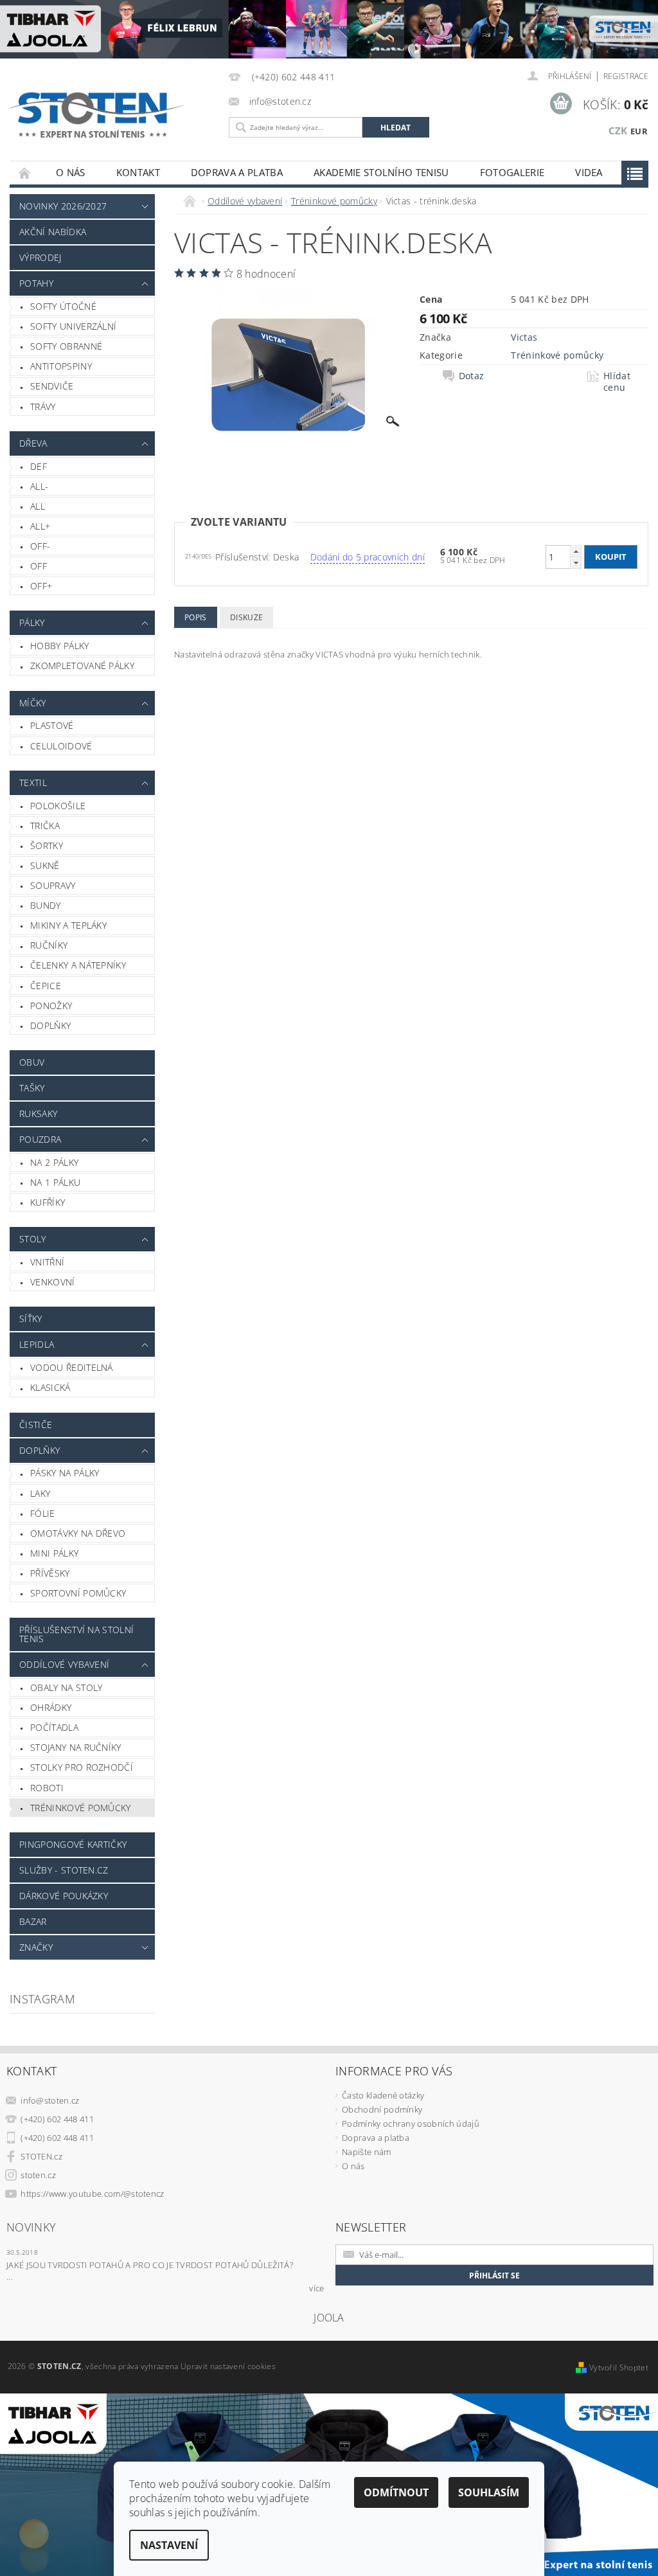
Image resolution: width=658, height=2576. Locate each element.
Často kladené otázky (383, 2095)
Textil (33, 783)
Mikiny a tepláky (68, 925)
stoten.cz (38, 2175)
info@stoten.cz (50, 2100)
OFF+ (41, 586)
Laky (40, 1493)
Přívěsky (50, 1573)
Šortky (47, 845)
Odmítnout (396, 2492)
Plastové (52, 725)
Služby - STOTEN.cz (64, 1870)
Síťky (31, 1319)
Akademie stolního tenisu (381, 172)
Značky (36, 1947)
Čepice (46, 986)
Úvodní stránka (25, 173)
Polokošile (58, 806)
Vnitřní (47, 1262)
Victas (524, 337)
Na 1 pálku (55, 1182)
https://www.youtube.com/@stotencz (93, 2194)
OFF (39, 566)
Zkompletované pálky (82, 666)
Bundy (46, 905)
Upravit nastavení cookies (228, 2366)
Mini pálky (54, 1553)
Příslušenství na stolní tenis (76, 1634)
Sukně (45, 865)
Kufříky (48, 1202)
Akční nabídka (53, 232)
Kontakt (138, 172)
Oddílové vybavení (64, 1664)
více (316, 2288)
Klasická (50, 1387)
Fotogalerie (512, 172)
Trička (45, 826)
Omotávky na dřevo (78, 1533)
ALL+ (40, 526)
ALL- (39, 486)
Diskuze (246, 617)
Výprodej (40, 257)
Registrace (626, 76)
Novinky (31, 2227)
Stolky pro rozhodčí (82, 1767)
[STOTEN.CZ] (108, 115)
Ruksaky (38, 1114)
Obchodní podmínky (382, 2109)
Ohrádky (51, 1707)
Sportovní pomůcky (78, 1593)
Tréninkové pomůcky (81, 1808)
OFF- (40, 546)
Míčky (33, 703)
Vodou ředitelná (72, 1367)
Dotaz (472, 376)
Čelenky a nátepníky (78, 965)
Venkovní (53, 1282)
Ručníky (49, 945)
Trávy (43, 407)
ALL (38, 506)
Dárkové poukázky (64, 1896)
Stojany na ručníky (76, 1747)
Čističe (36, 1425)
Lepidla (37, 1344)
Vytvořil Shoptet (619, 2367)
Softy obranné (66, 346)
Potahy (36, 283)
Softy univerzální (73, 326)
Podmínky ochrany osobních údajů (411, 2124)
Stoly (33, 1239)
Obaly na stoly (66, 1687)
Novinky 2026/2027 (63, 206)
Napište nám (367, 2152)
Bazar (33, 1921)
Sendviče (52, 386)
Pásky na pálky (65, 1473)
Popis (196, 617)
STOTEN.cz (41, 2156)
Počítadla (54, 1727)
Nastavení (169, 2545)
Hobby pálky (60, 646)
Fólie (43, 1513)
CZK (618, 130)
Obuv (32, 1062)
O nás (71, 172)
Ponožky (51, 1006)
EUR (639, 131)
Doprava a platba (237, 172)
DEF (39, 466)
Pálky (32, 622)
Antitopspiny (61, 366)
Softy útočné (63, 306)
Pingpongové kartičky (73, 1844)
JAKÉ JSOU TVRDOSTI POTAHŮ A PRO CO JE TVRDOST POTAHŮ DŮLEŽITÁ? (150, 2265)
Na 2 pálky (54, 1162)
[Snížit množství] (576, 563)
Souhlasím (489, 2492)
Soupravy (53, 885)
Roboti (47, 1788)
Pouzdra (40, 1139)
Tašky (32, 1088)
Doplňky (50, 1025)
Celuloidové (61, 746)
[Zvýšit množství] (576, 551)
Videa (589, 172)
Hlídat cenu (617, 382)
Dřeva (33, 443)
